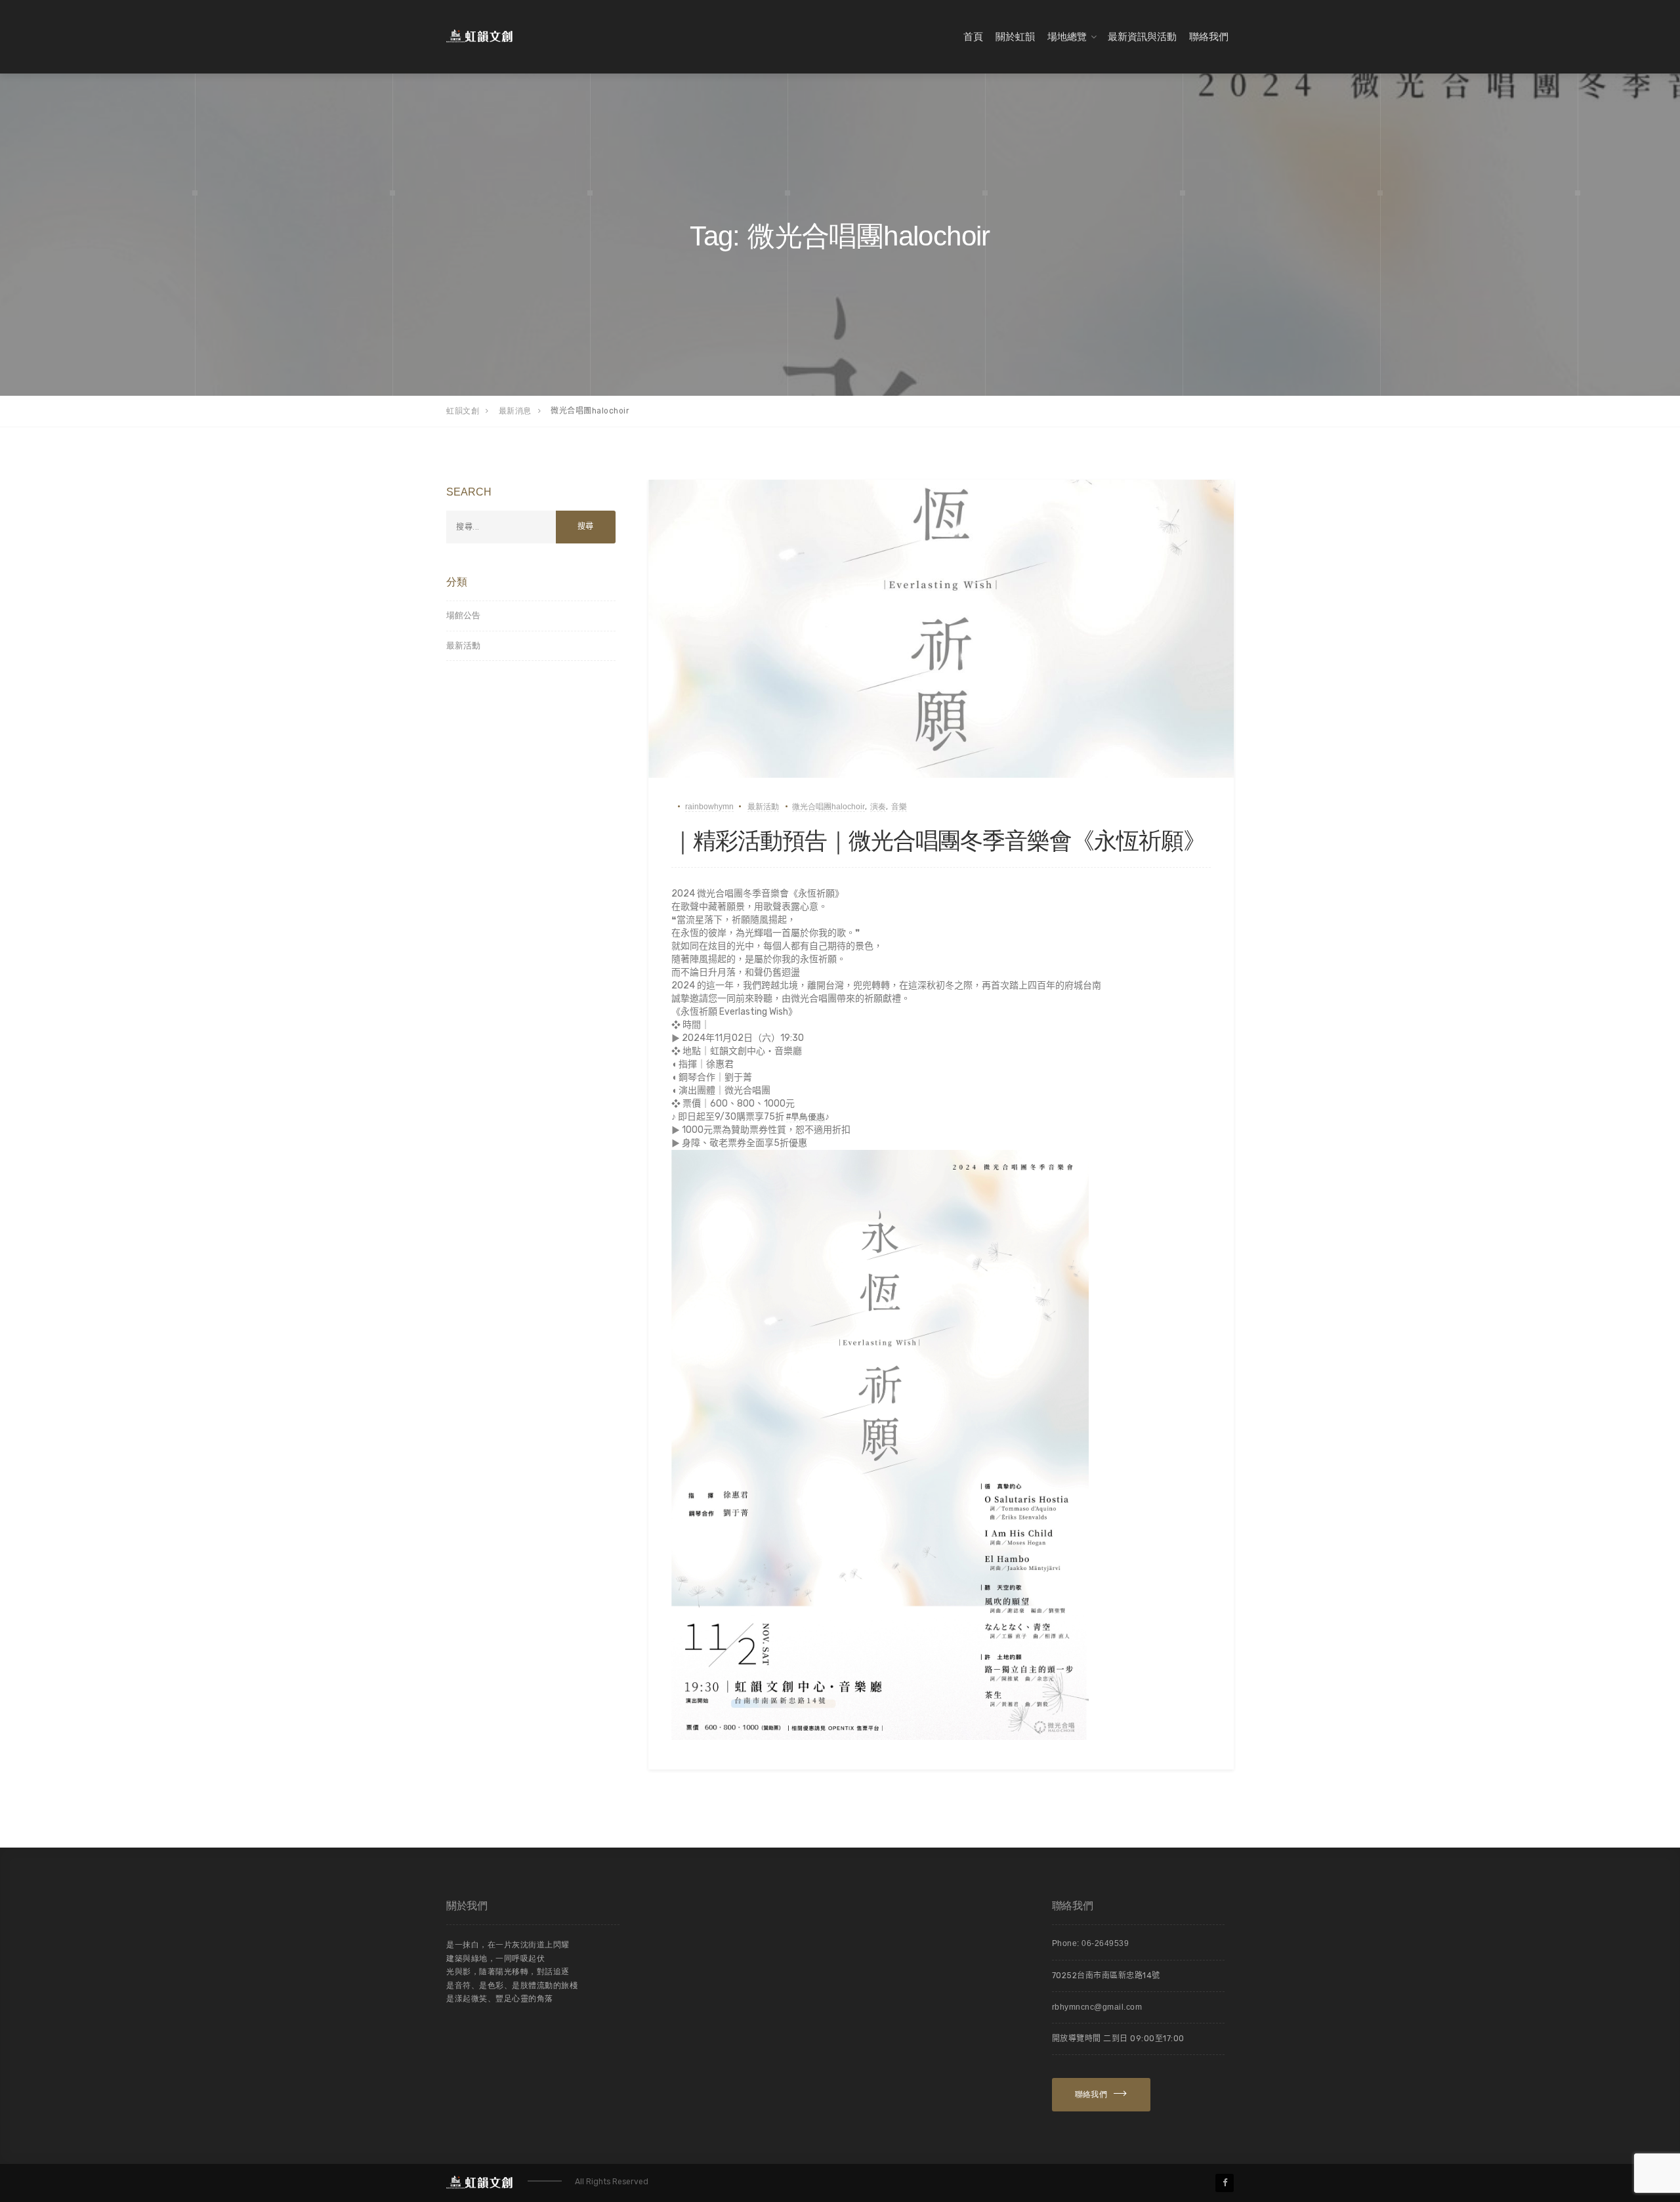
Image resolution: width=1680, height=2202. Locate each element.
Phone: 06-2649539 (1091, 1943)
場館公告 (463, 615)
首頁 (973, 36)
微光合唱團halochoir (829, 807)
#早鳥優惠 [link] (806, 1117)
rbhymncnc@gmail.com (1097, 2007)
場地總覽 (1067, 36)
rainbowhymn (709, 807)
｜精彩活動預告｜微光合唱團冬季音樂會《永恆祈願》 (938, 840)
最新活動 (763, 807)
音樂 (899, 807)
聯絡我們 (1209, 36)
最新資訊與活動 (1142, 36)
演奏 (878, 807)
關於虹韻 (1015, 36)
